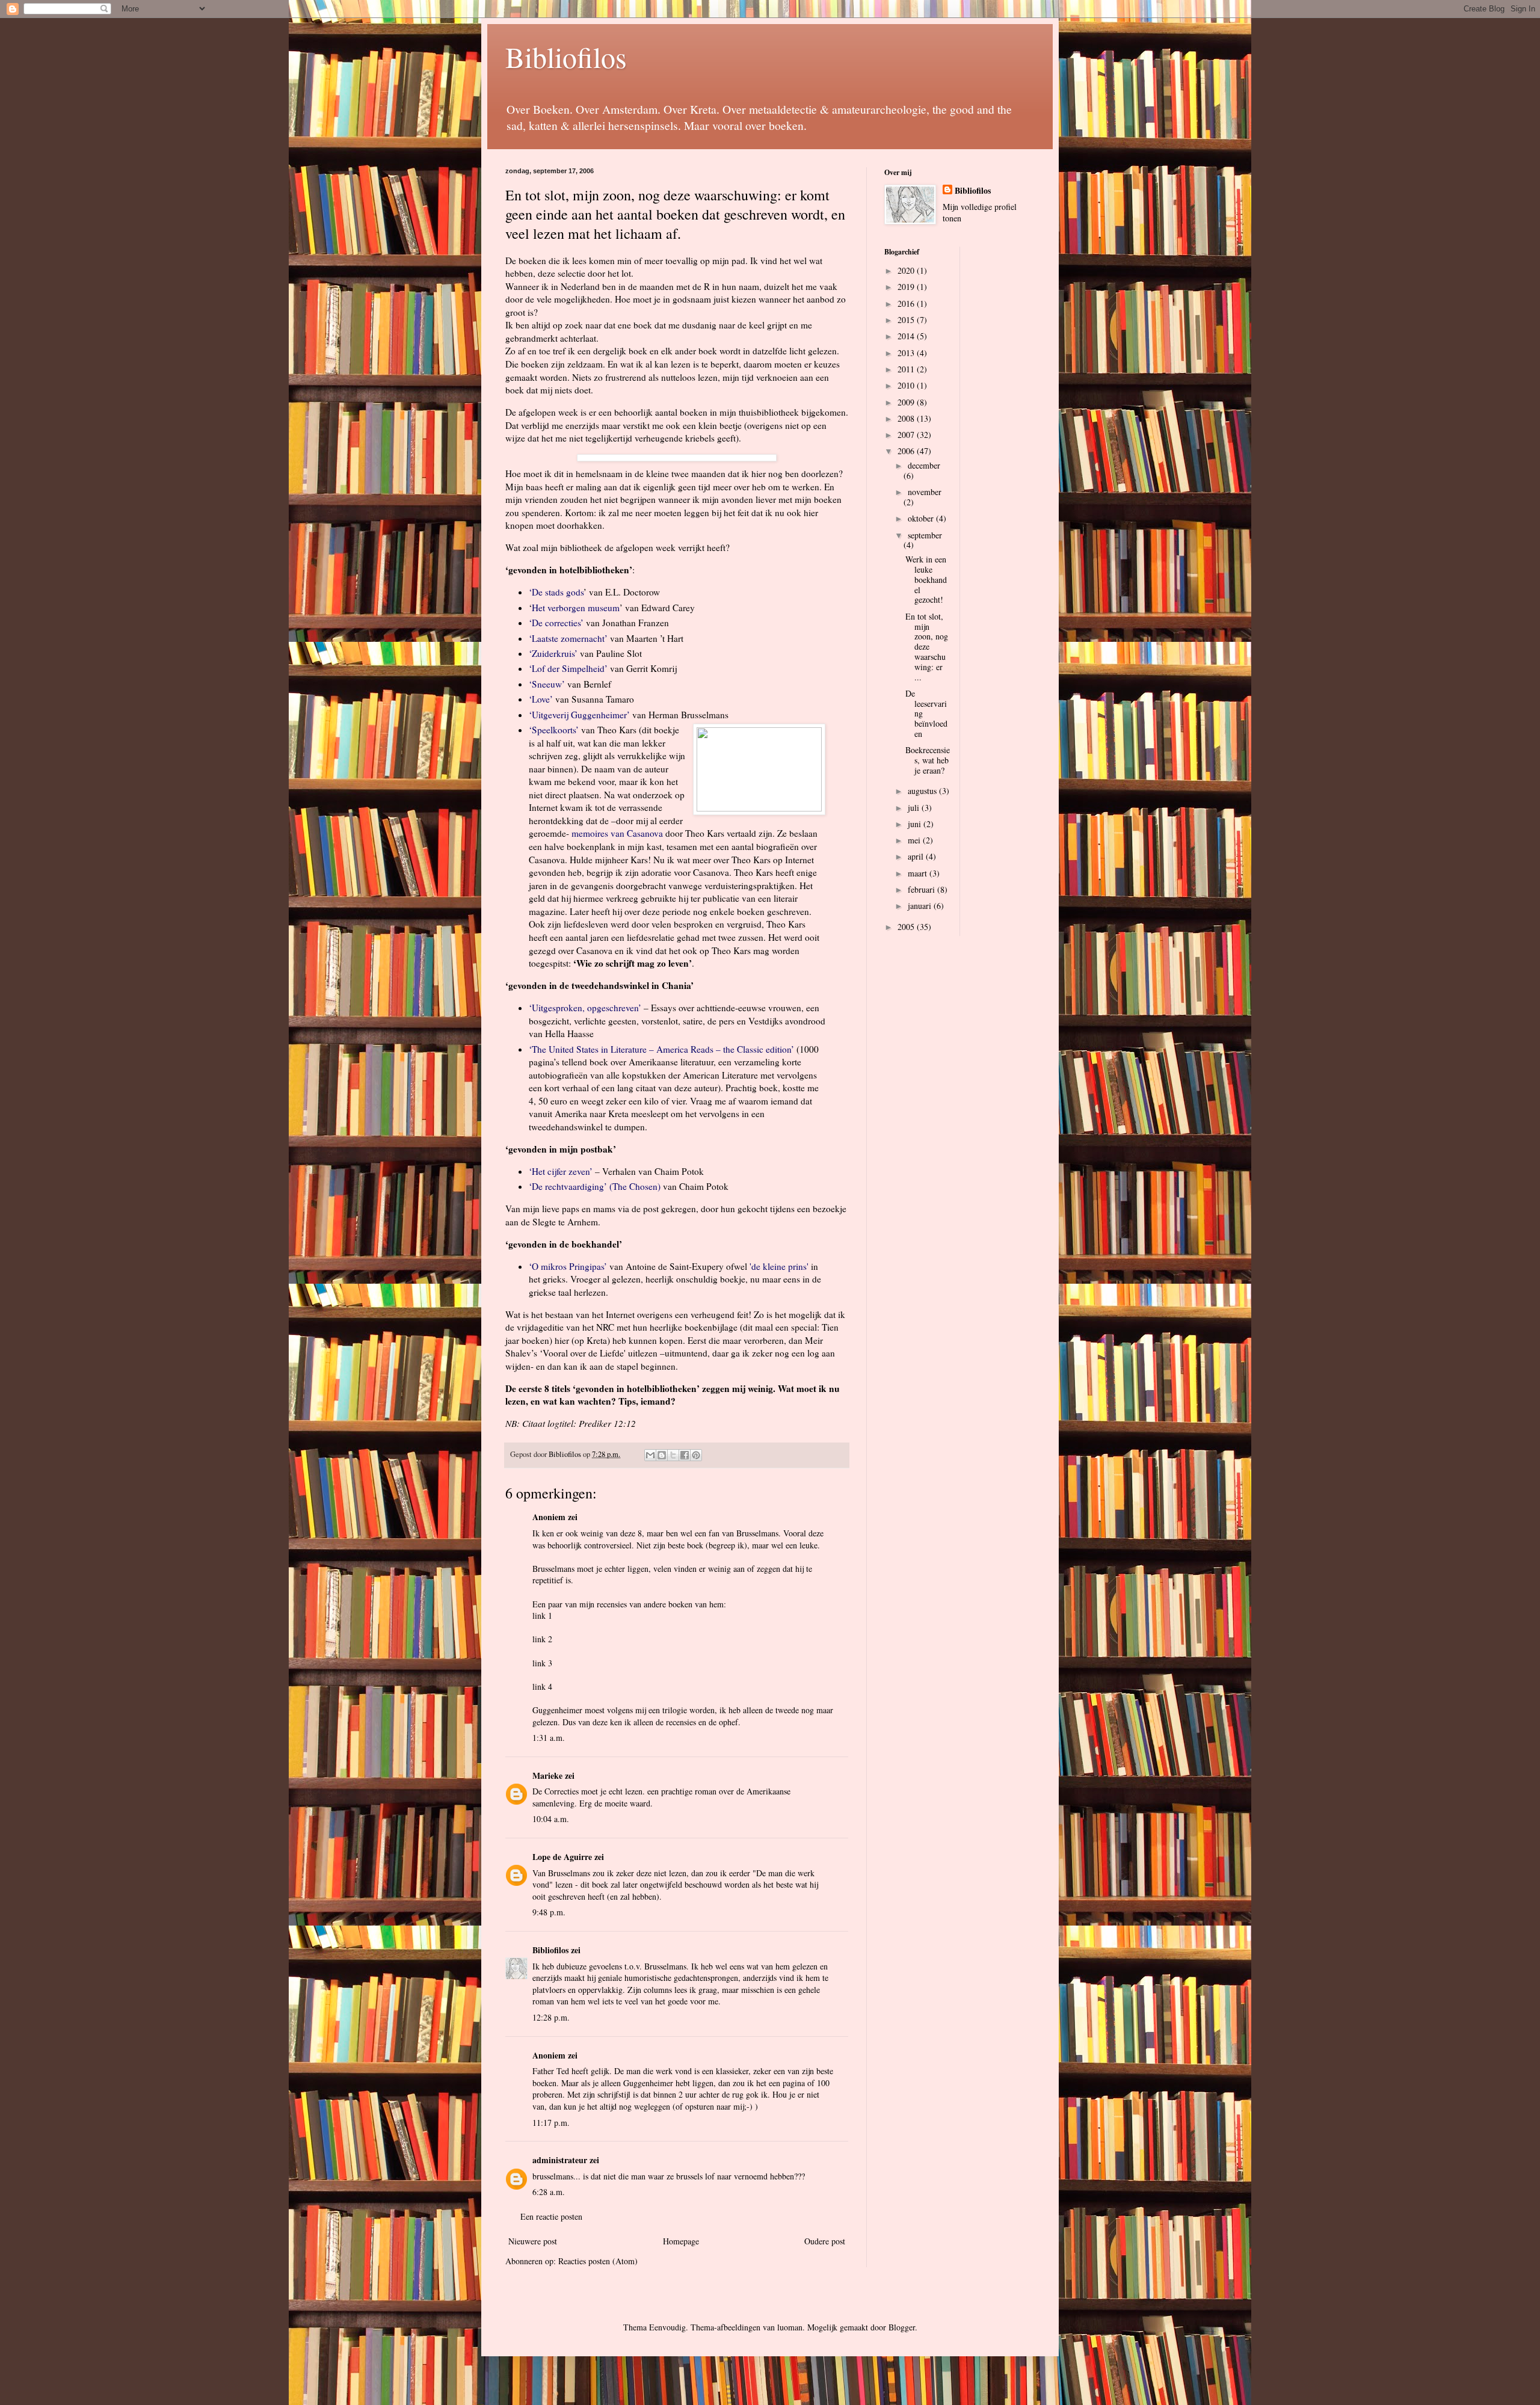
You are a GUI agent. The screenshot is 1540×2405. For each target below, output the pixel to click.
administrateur (560, 2160)
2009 (907, 402)
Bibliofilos (566, 57)
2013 (907, 353)
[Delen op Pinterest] (696, 1455)
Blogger (902, 2327)
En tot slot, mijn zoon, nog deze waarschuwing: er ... (927, 647)
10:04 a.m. (551, 1819)
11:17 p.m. (551, 2123)
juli (915, 808)
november (925, 492)
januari (921, 906)
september (925, 535)
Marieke (547, 1775)
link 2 (542, 1639)
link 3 (542, 1663)
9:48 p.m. (549, 1912)
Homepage (681, 2241)
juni (916, 824)
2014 (907, 336)
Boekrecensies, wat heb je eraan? (928, 760)
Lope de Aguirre (562, 1857)
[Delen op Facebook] (685, 1455)
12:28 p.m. (551, 2017)
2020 (907, 270)
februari (922, 889)
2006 (907, 451)
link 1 (542, 1615)
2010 (907, 385)
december (924, 465)
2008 (907, 418)
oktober (922, 518)
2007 (907, 435)
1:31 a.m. (549, 1738)
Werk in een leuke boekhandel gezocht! (926, 579)
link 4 (542, 1686)
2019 (907, 287)
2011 (907, 369)
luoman (790, 2327)
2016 (907, 303)
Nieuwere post (533, 2241)
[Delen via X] (673, 1455)
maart (919, 873)
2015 (907, 320)
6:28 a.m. (549, 2192)
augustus (923, 791)
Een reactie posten (551, 2216)
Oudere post (825, 2241)
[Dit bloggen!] (662, 1455)
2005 (907, 927)
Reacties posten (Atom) (598, 2261)
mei (915, 840)
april (917, 856)
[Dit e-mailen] (650, 1455)
